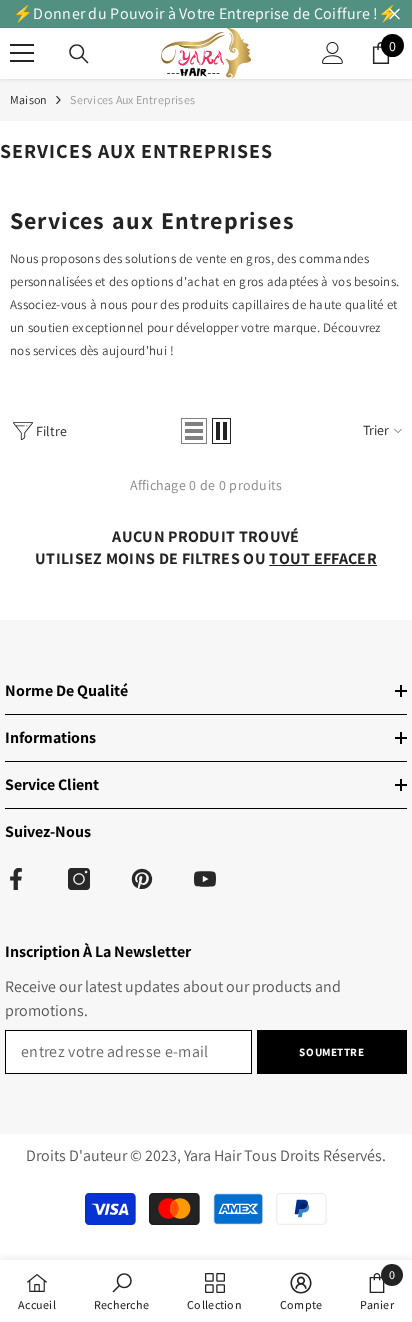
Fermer (394, 14)
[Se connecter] (333, 53)
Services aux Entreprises (132, 99)
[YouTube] (205, 879)
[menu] (22, 53)
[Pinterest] (142, 879)
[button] (194, 431)
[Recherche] (79, 54)
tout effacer (323, 558)
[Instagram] (79, 879)
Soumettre (331, 1052)
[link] (122, 1291)
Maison (28, 99)
